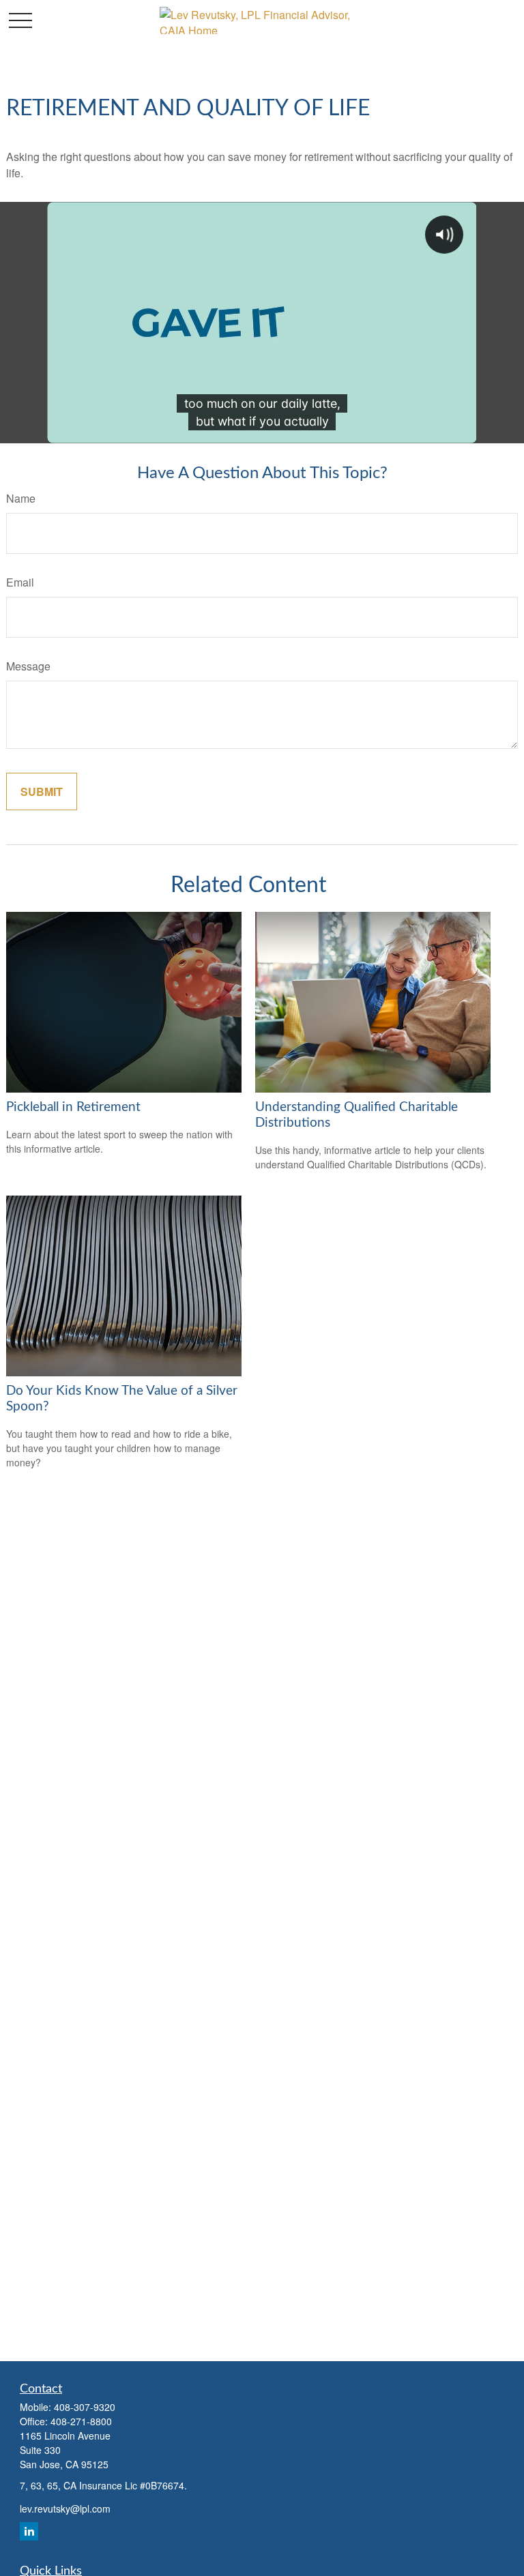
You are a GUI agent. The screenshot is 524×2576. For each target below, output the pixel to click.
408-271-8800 (81, 2421)
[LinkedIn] (29, 2531)
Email (20, 582)
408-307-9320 (85, 2407)
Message (28, 666)
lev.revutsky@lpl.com (65, 2508)
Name (21, 498)
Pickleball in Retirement (73, 1107)
